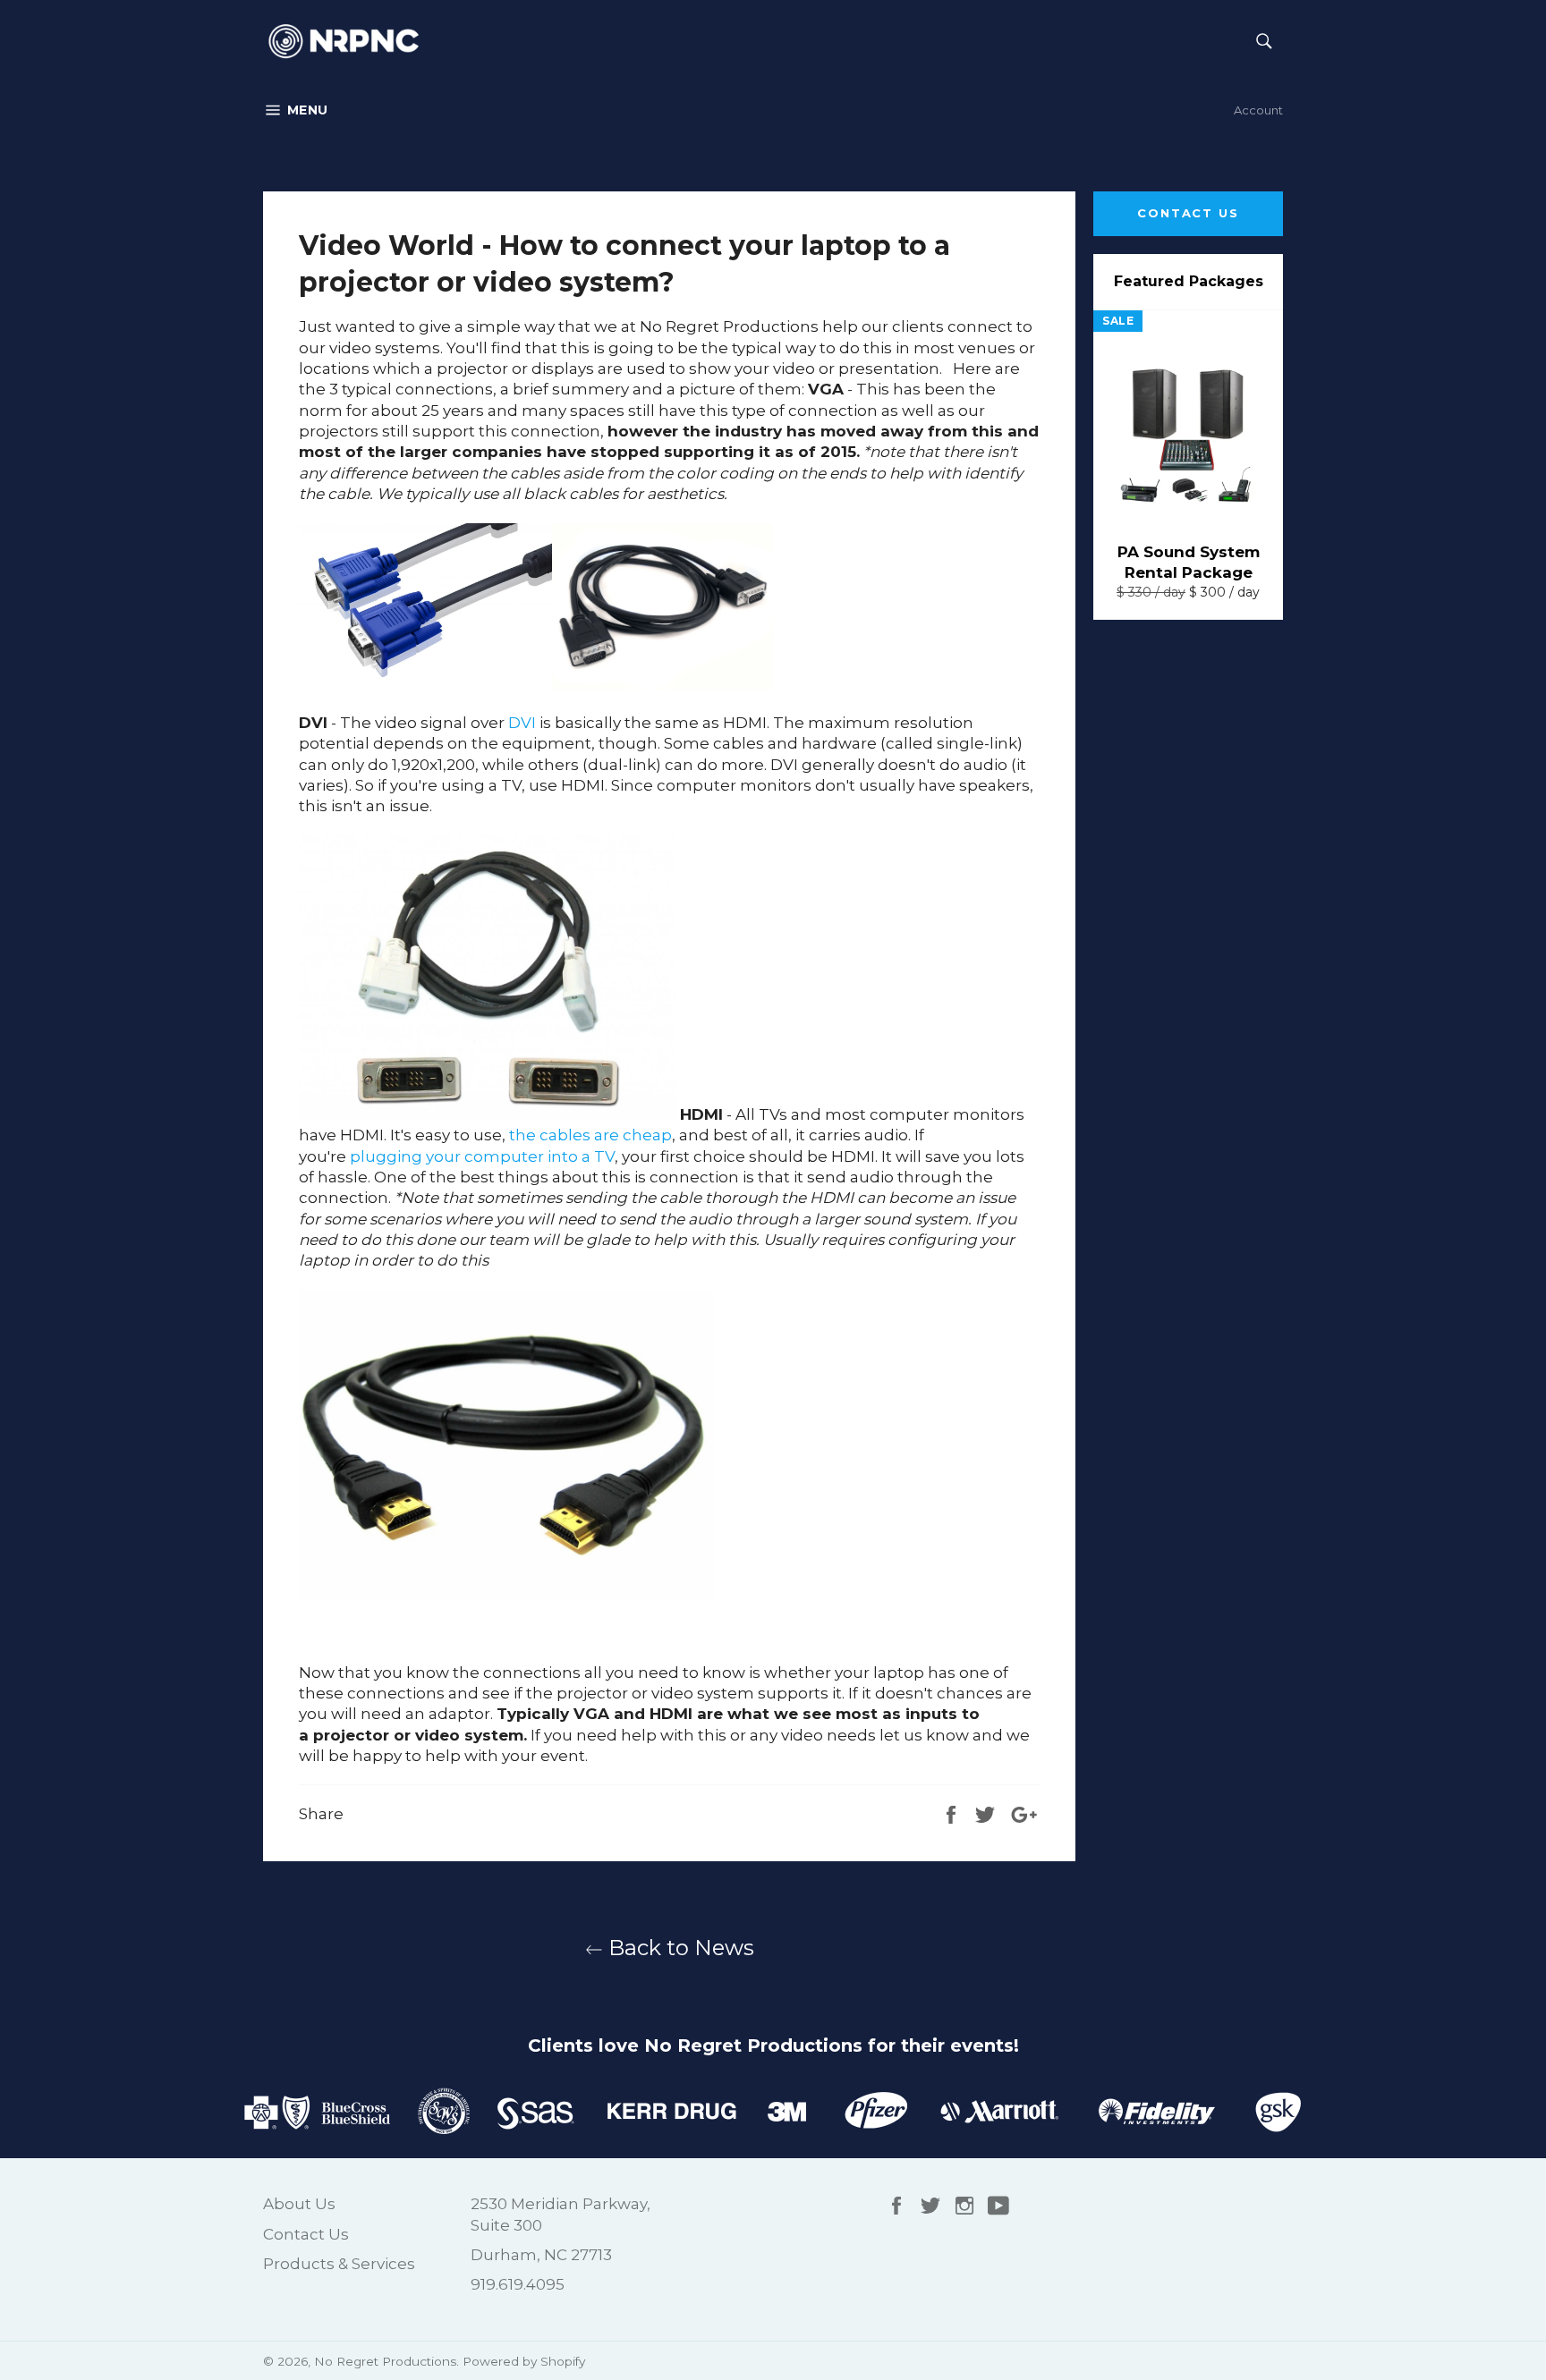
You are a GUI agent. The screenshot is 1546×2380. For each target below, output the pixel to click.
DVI (522, 723)
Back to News (679, 1948)
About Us (299, 2204)
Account (1258, 110)
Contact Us (1189, 213)
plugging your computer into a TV (482, 1156)
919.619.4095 (518, 2284)
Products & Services (339, 2264)
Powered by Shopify (524, 2361)
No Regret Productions (385, 2361)
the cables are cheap (590, 1135)
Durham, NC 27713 (541, 2255)
